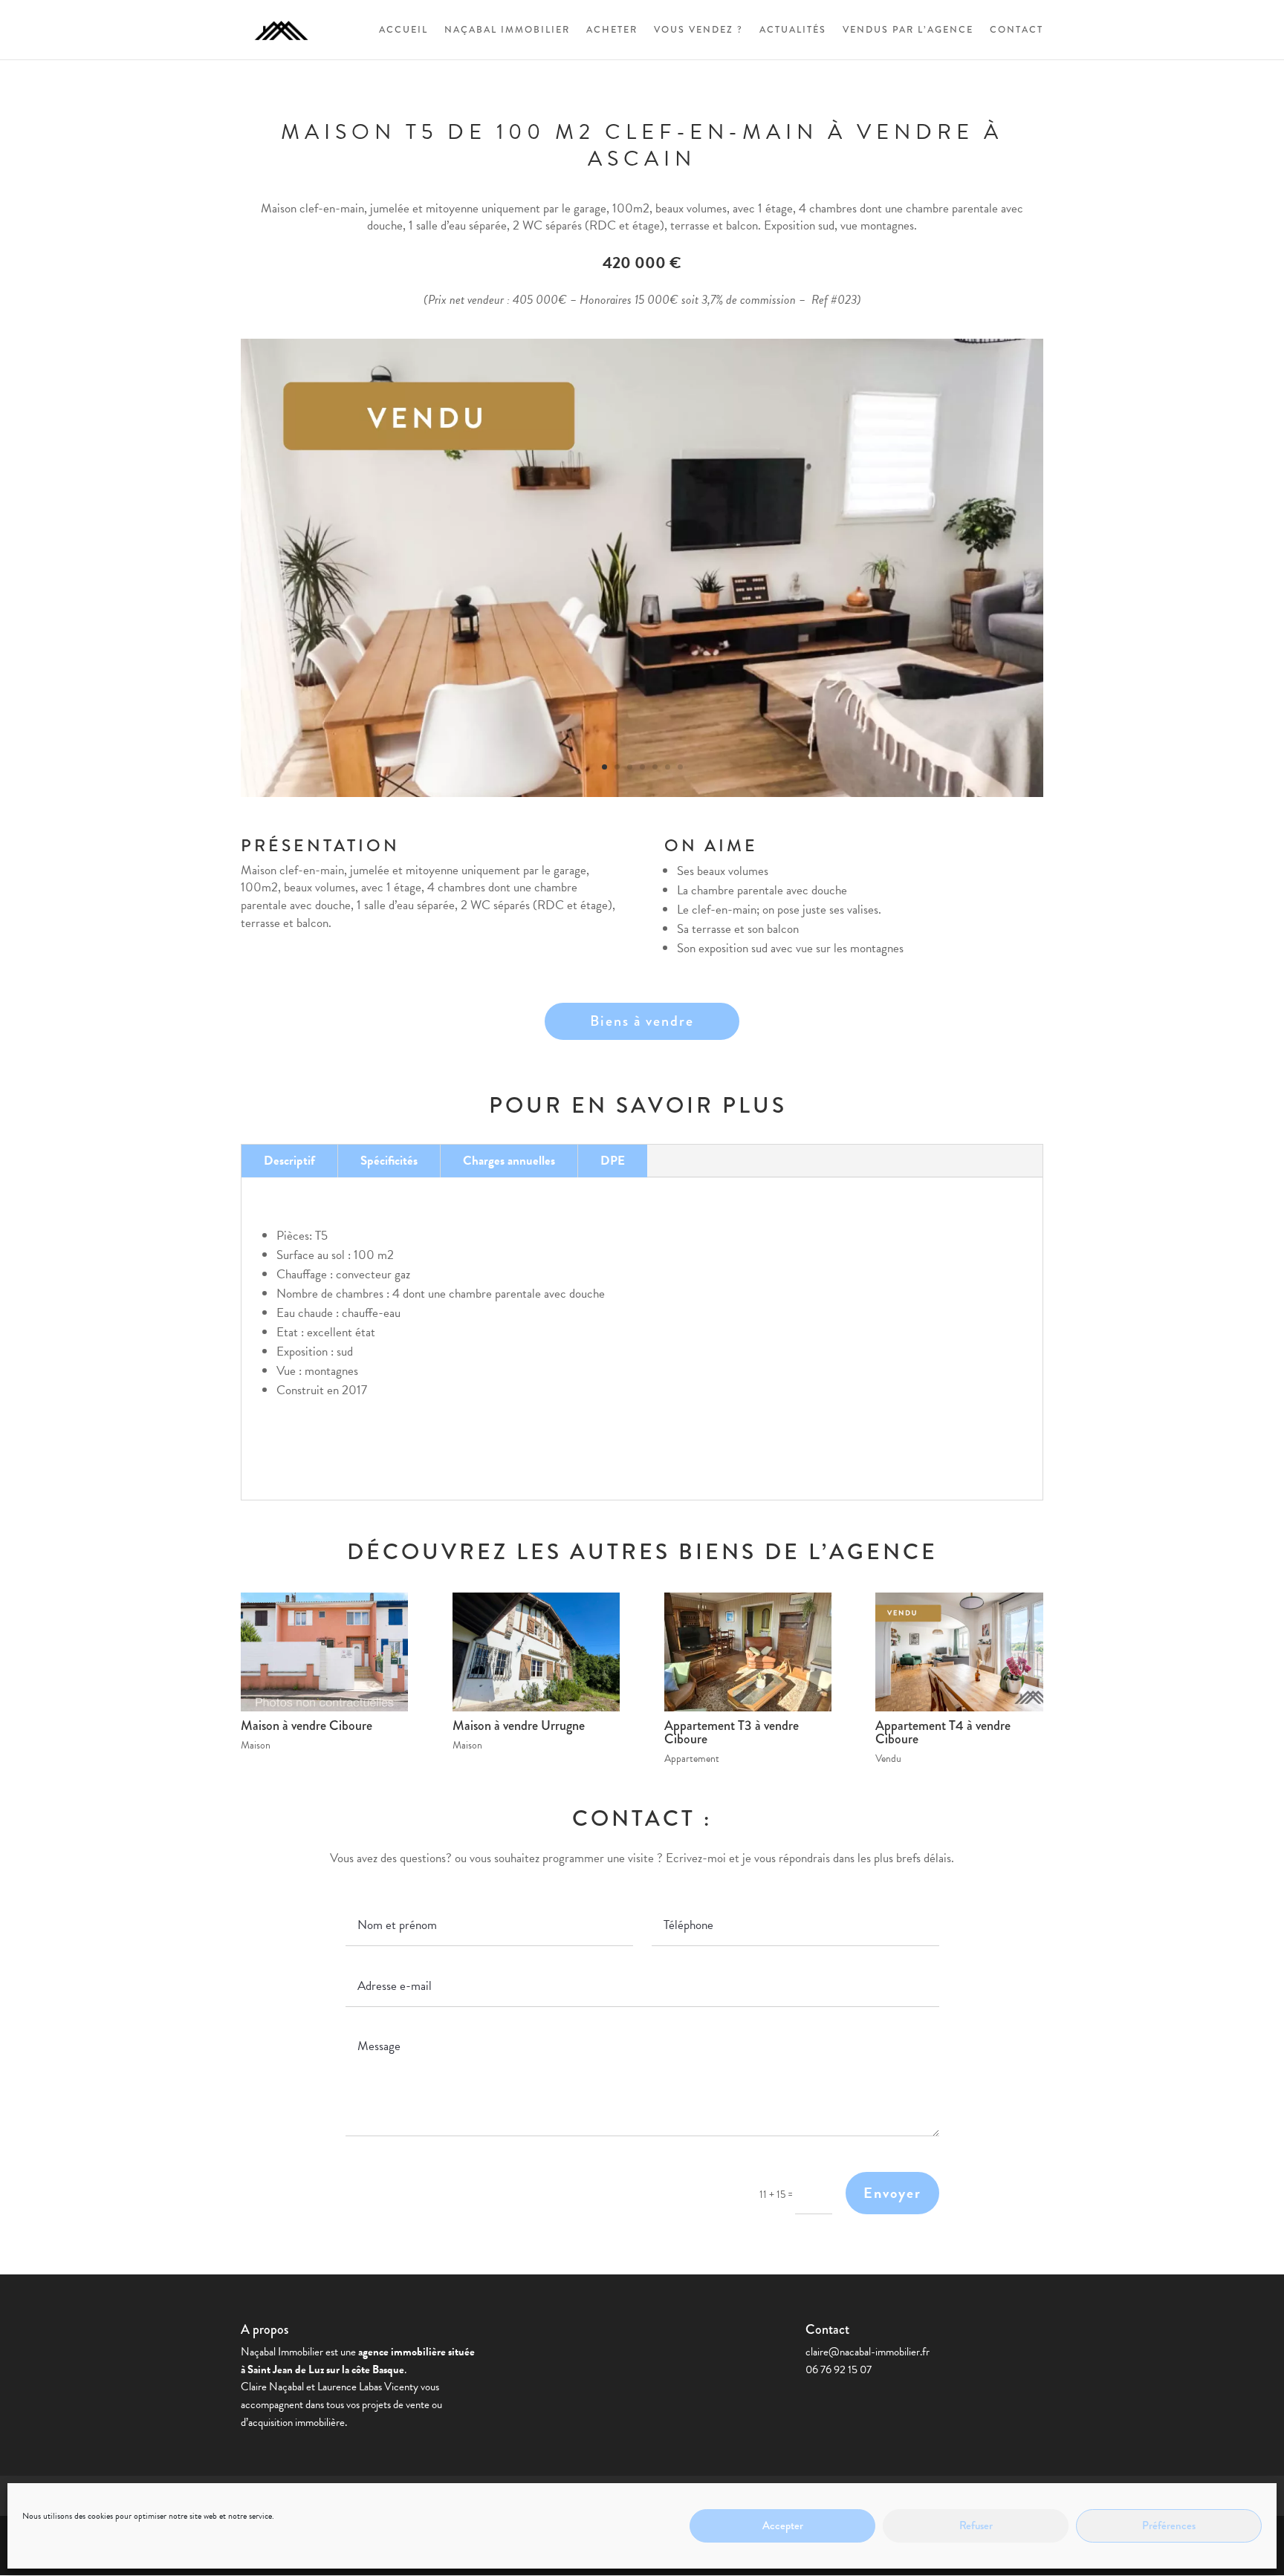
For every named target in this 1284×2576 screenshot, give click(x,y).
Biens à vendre (642, 1021)
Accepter (783, 2526)
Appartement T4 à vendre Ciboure (943, 1732)
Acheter (612, 30)
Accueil (403, 30)
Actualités (793, 30)
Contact (1016, 30)
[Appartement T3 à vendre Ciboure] (748, 1652)
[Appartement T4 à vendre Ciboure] (959, 1652)
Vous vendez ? (698, 30)
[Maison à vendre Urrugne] (536, 1652)
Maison (256, 1745)
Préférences (1169, 2526)
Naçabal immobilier (507, 30)
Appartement (692, 1759)
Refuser (976, 2526)
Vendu (888, 1759)
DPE (613, 1161)
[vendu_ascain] (642, 797)
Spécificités (389, 1161)
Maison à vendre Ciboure (307, 1726)
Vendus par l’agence (908, 30)
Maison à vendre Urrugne (519, 1726)
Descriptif (289, 1161)
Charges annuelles (509, 1161)
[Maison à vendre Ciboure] (324, 1652)
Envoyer (892, 2193)
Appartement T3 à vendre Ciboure (732, 1732)
